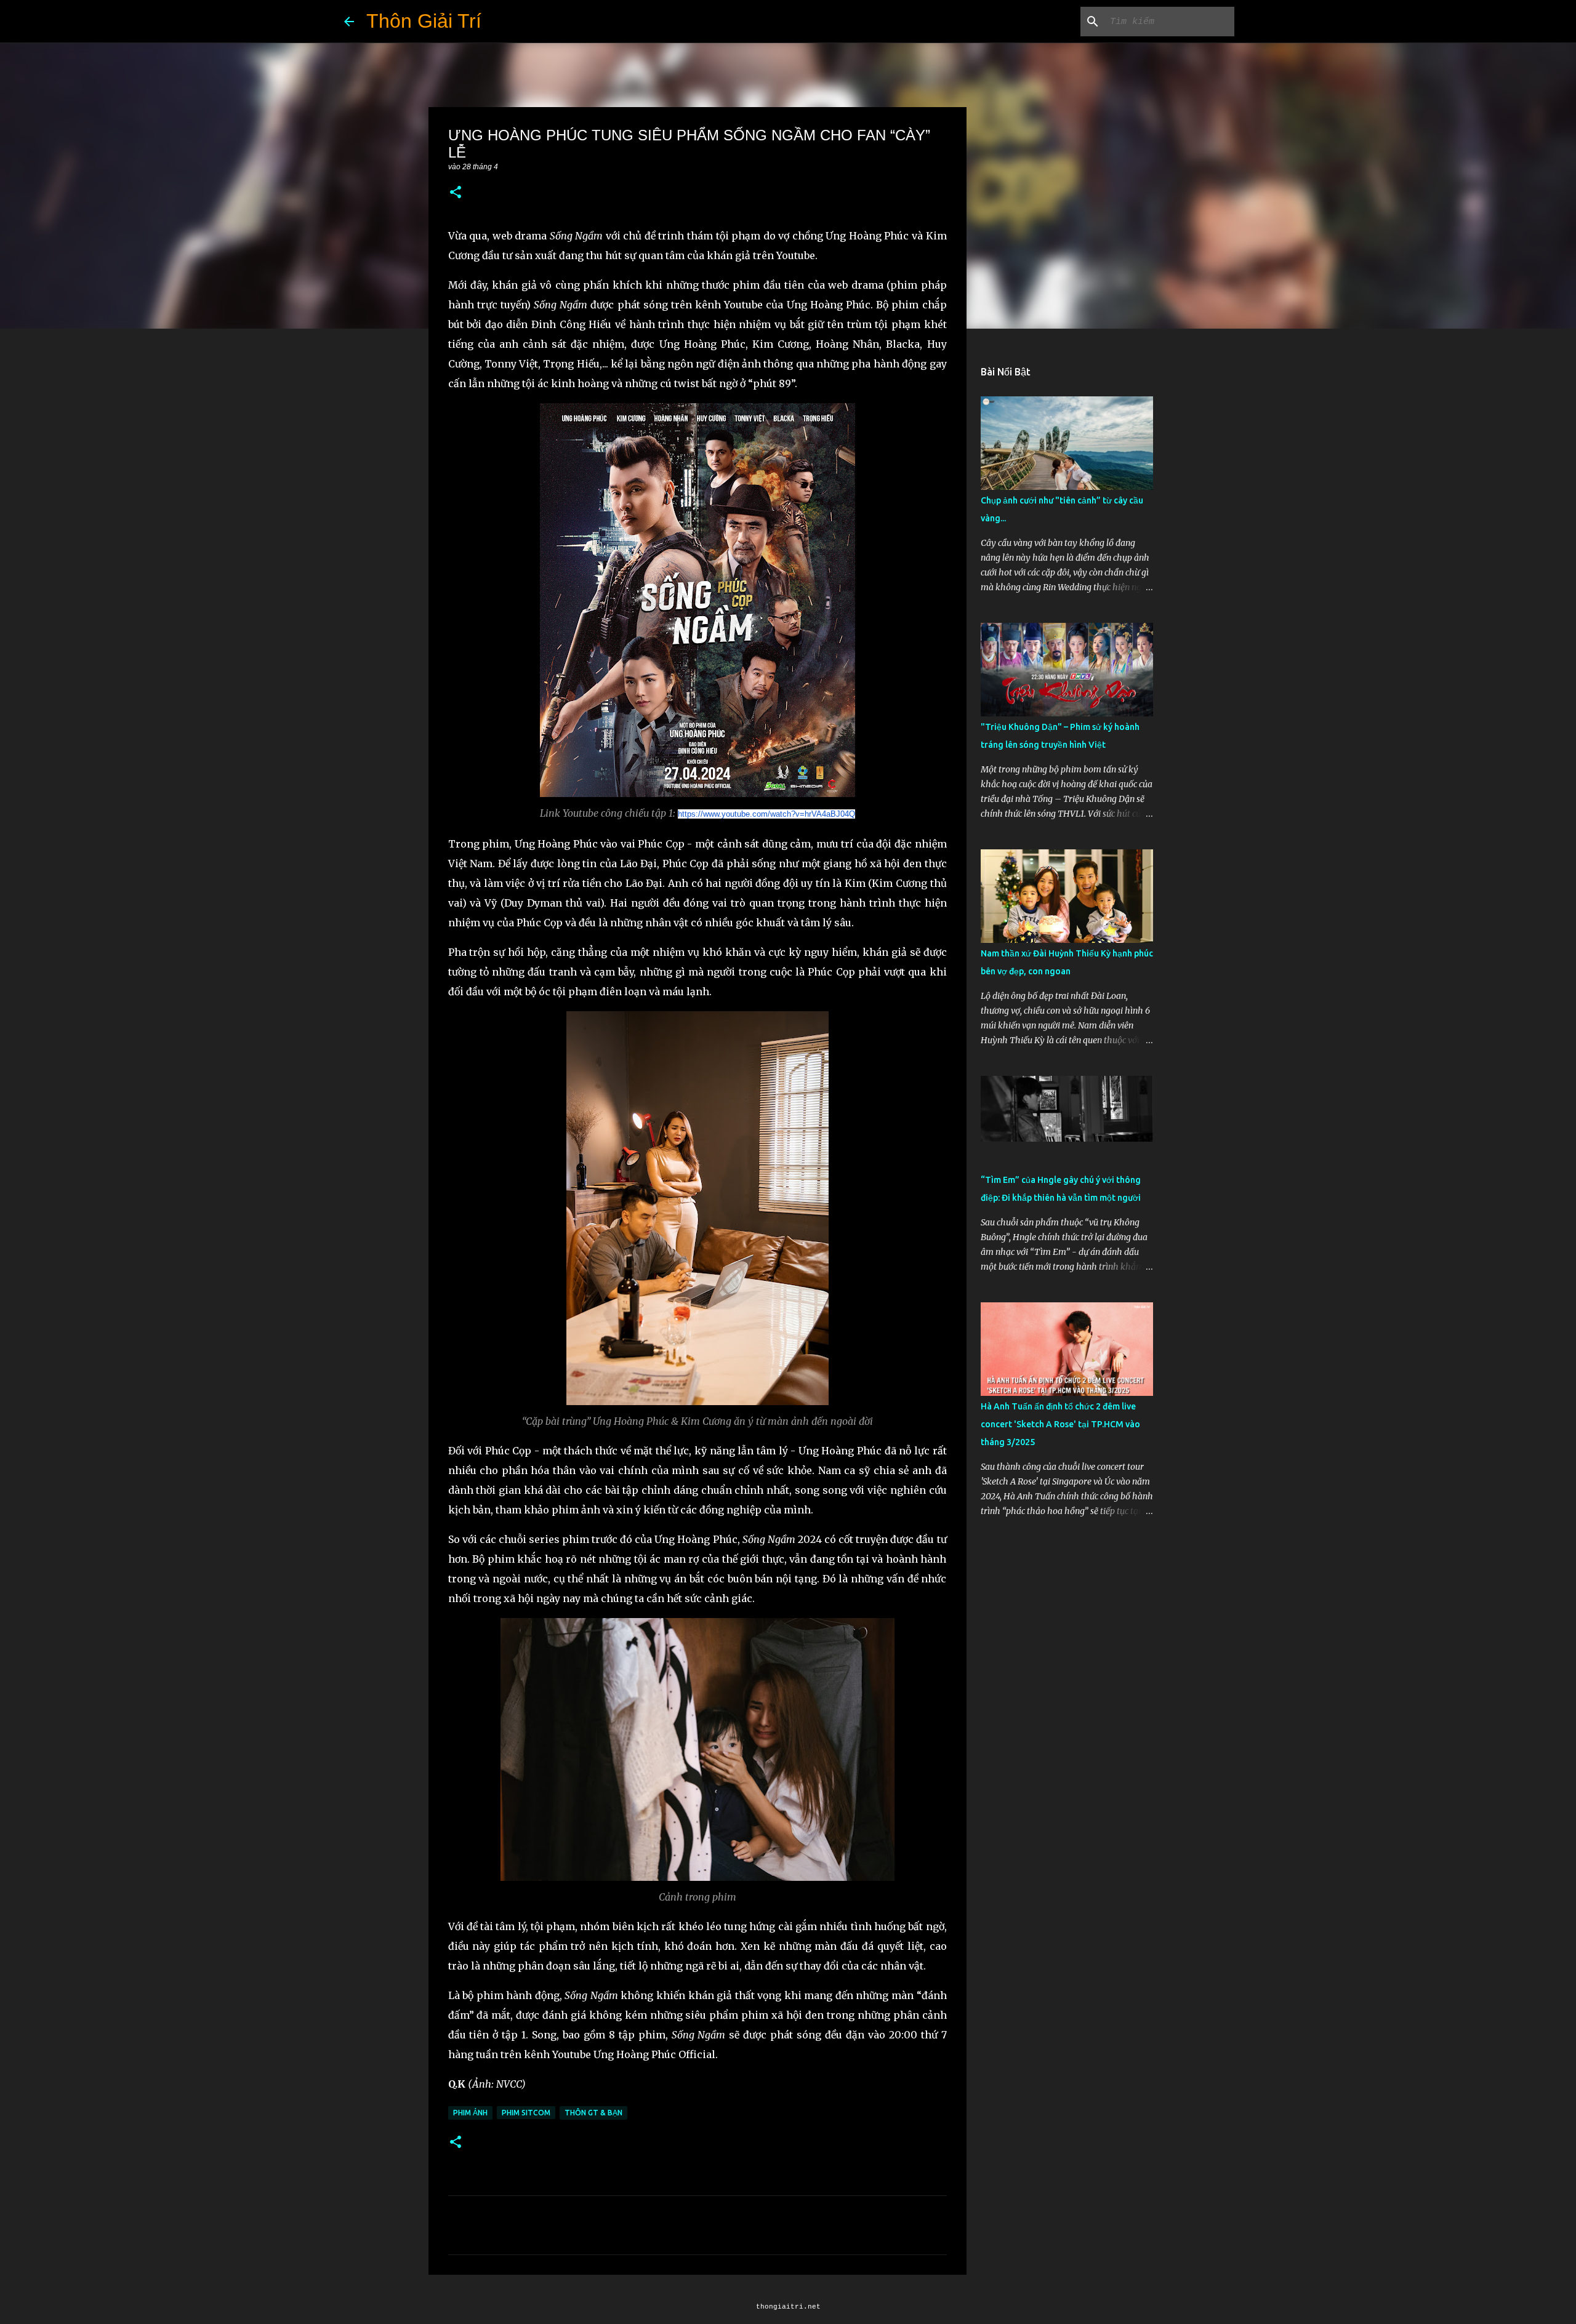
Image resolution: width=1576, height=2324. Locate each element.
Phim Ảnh (470, 2113)
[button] (456, 193)
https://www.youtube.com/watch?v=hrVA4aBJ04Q (766, 814)
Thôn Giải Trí (424, 21)
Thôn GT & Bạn (593, 2113)
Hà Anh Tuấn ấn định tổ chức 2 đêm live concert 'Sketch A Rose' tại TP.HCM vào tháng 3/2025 (1060, 1424)
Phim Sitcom (526, 2113)
